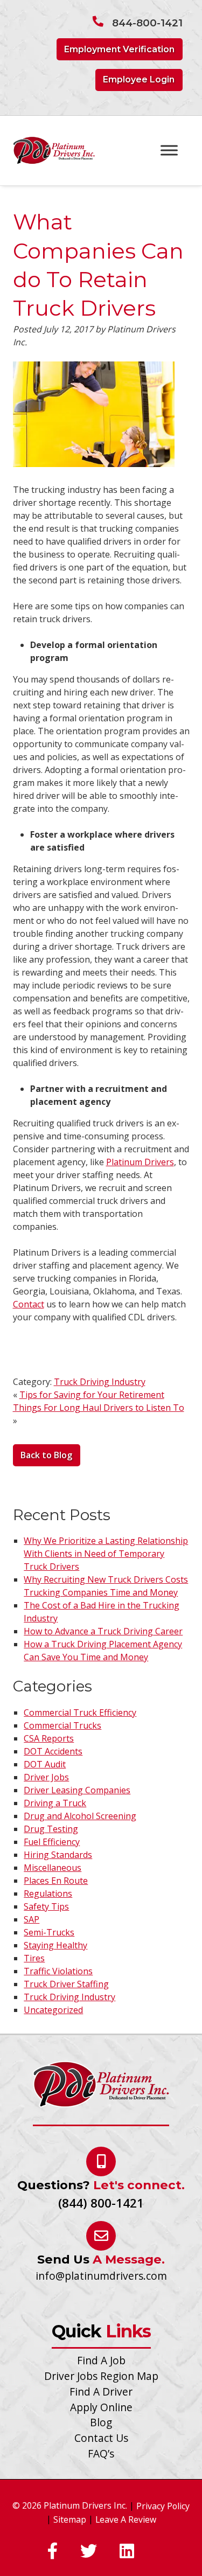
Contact (29, 1304)
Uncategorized (53, 2010)
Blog (101, 2422)
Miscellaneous (53, 1868)
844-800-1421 (147, 23)
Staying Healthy (55, 1945)
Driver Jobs (46, 1777)
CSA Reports (49, 1738)
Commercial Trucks (62, 1725)
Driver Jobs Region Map (101, 2376)
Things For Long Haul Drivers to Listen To (99, 1408)
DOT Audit (45, 1764)
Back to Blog (46, 1455)
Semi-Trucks (49, 1932)
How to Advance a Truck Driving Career (103, 1631)
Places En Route (56, 1881)
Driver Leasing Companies (77, 1790)
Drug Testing (51, 1829)
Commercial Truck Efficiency (80, 1712)
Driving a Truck (55, 1803)
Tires (34, 1958)
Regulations (48, 1893)
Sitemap (70, 2519)
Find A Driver (101, 2391)
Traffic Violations (58, 1971)
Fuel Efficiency (52, 1842)
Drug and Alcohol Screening (80, 1816)
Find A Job (101, 2360)
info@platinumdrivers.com (101, 2276)
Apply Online (101, 2407)
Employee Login (139, 79)
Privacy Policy (163, 2506)
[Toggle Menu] (169, 150)
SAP (32, 1919)
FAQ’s (101, 2453)
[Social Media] (53, 2552)
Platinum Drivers (140, 1162)
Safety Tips (46, 1906)
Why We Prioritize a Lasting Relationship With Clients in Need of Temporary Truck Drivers (106, 1554)
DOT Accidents (53, 1751)
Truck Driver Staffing (66, 1984)
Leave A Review (126, 2519)
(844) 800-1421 (101, 2203)
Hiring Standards (58, 1855)
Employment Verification (119, 49)
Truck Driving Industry (100, 1382)
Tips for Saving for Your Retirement (92, 1395)
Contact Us (101, 2438)
